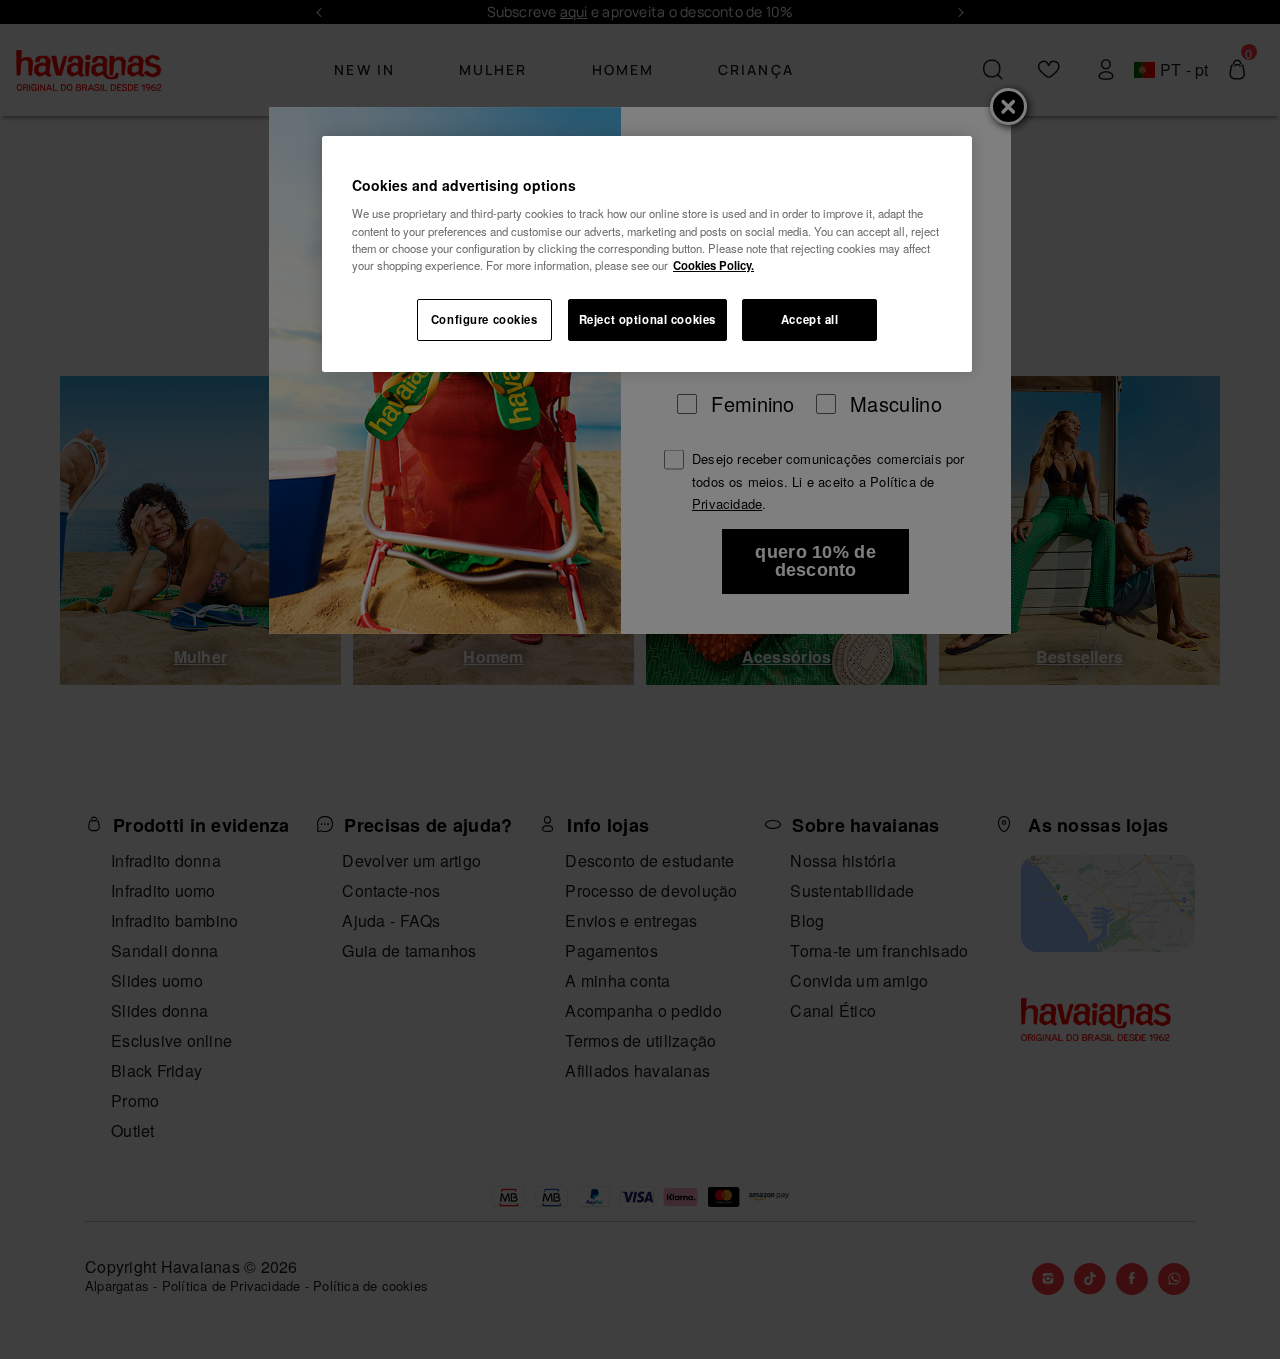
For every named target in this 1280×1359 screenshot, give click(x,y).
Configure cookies (484, 319)
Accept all (810, 319)
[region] (647, 254)
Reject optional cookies (647, 319)
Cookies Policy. (713, 265)
